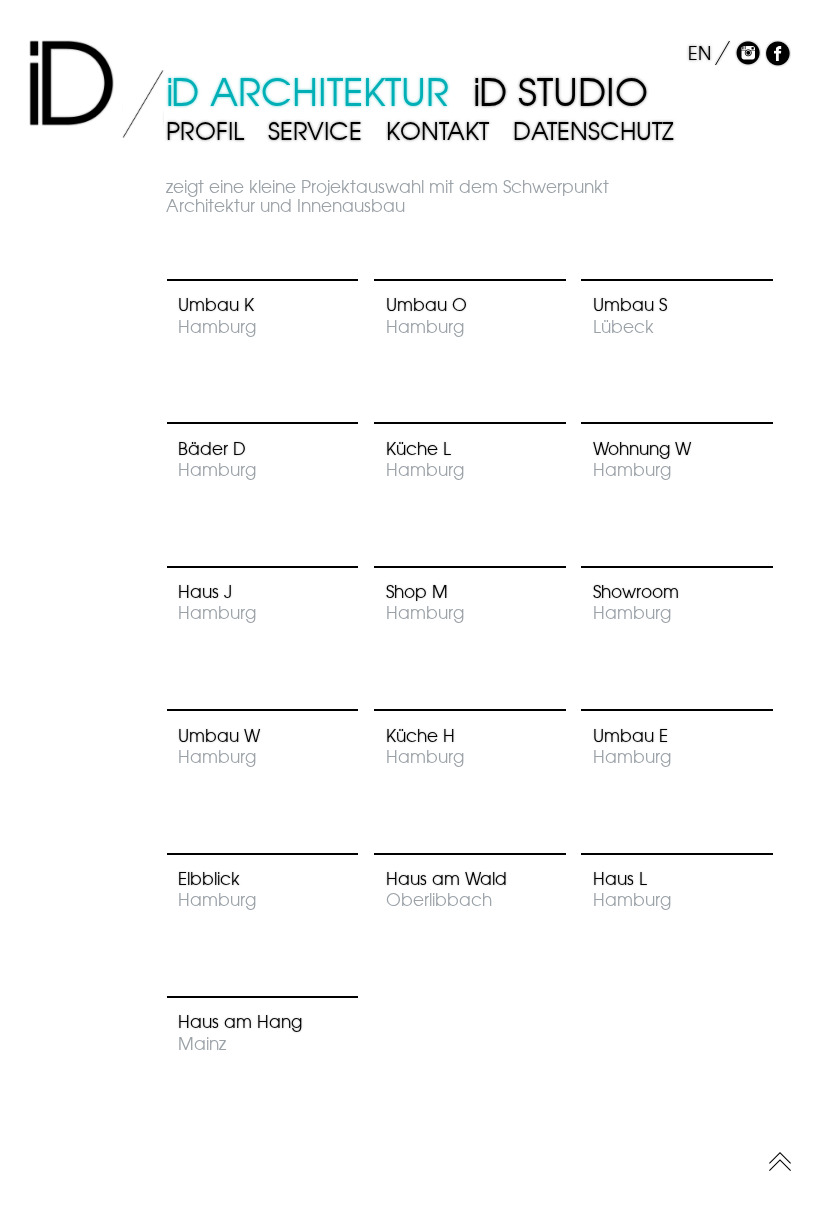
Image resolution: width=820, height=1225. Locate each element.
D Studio (560, 92)
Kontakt (437, 131)
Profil (205, 131)
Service (315, 131)
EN (699, 53)
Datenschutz (593, 131)
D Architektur (308, 92)
